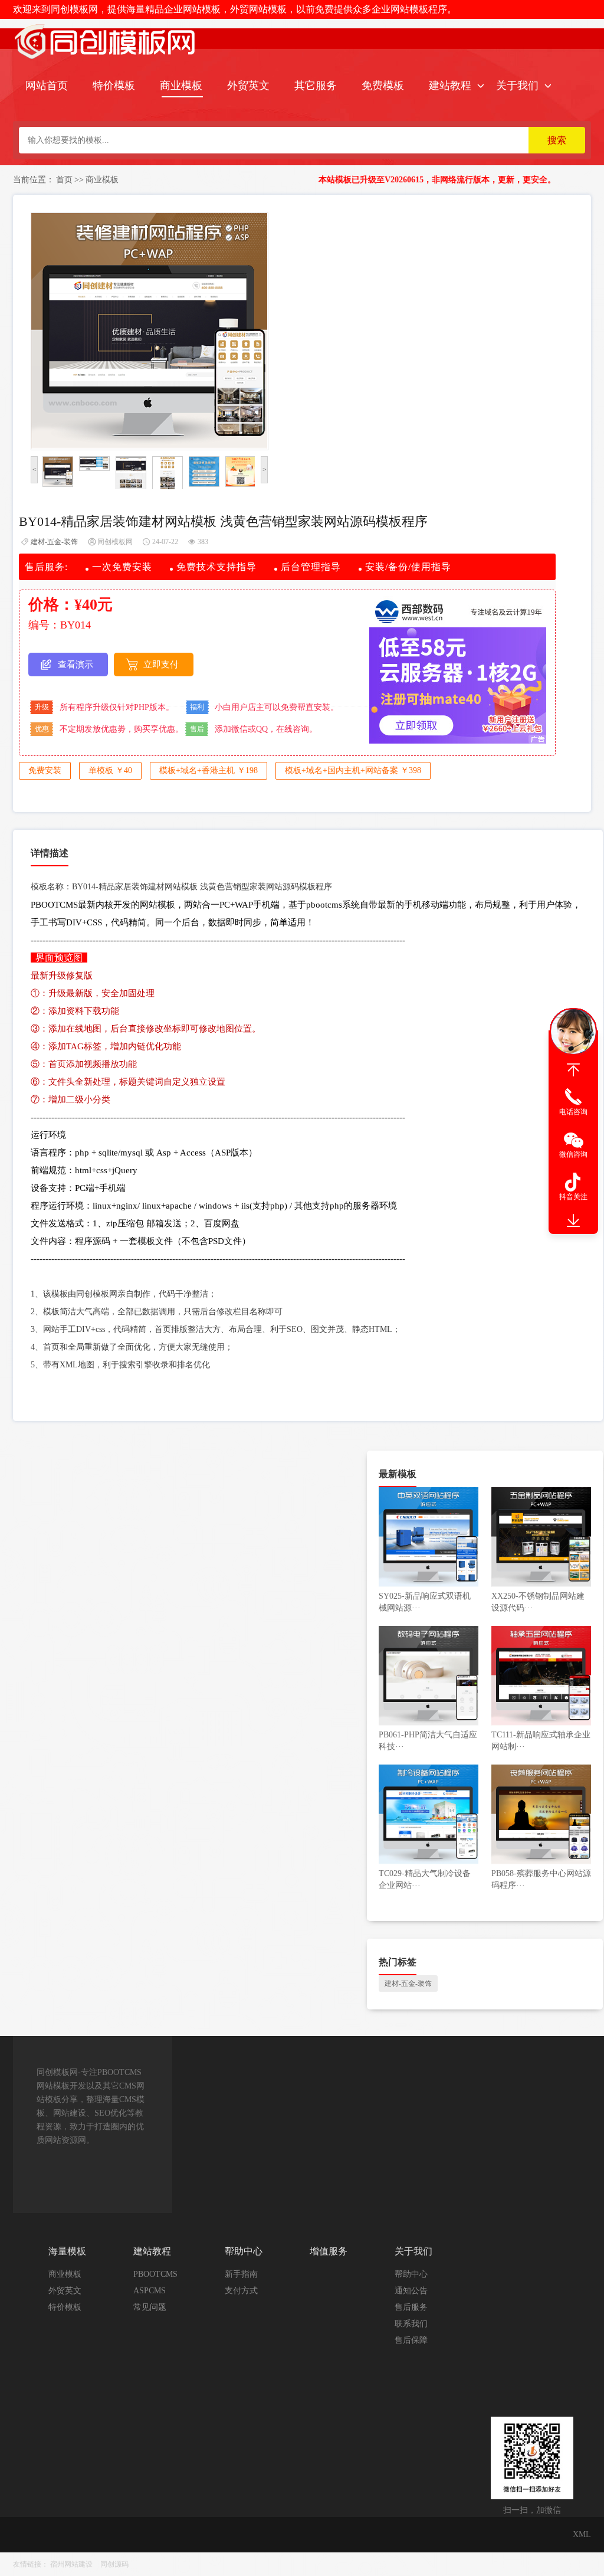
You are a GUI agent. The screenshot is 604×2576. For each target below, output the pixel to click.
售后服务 (411, 2307)
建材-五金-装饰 (54, 542)
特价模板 (114, 86)
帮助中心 (411, 2274)
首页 (64, 180)
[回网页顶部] (573, 1070)
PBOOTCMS (155, 2274)
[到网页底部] (573, 1221)
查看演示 (75, 665)
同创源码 (114, 2564)
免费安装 (45, 770)
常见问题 (150, 2307)
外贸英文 (248, 86)
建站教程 (450, 86)
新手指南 (241, 2274)
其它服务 (316, 86)
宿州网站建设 (71, 2564)
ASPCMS (150, 2291)
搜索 (557, 140)
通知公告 (411, 2291)
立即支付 (161, 665)
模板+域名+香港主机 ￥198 (209, 770)
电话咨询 (573, 1112)
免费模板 (383, 86)
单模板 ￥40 (110, 770)
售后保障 (411, 2340)
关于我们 (517, 86)
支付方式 (241, 2291)
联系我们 (411, 2324)
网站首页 (47, 86)
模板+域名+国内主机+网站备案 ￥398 (353, 770)
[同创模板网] (106, 60)
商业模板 (181, 86)
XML (582, 2534)
